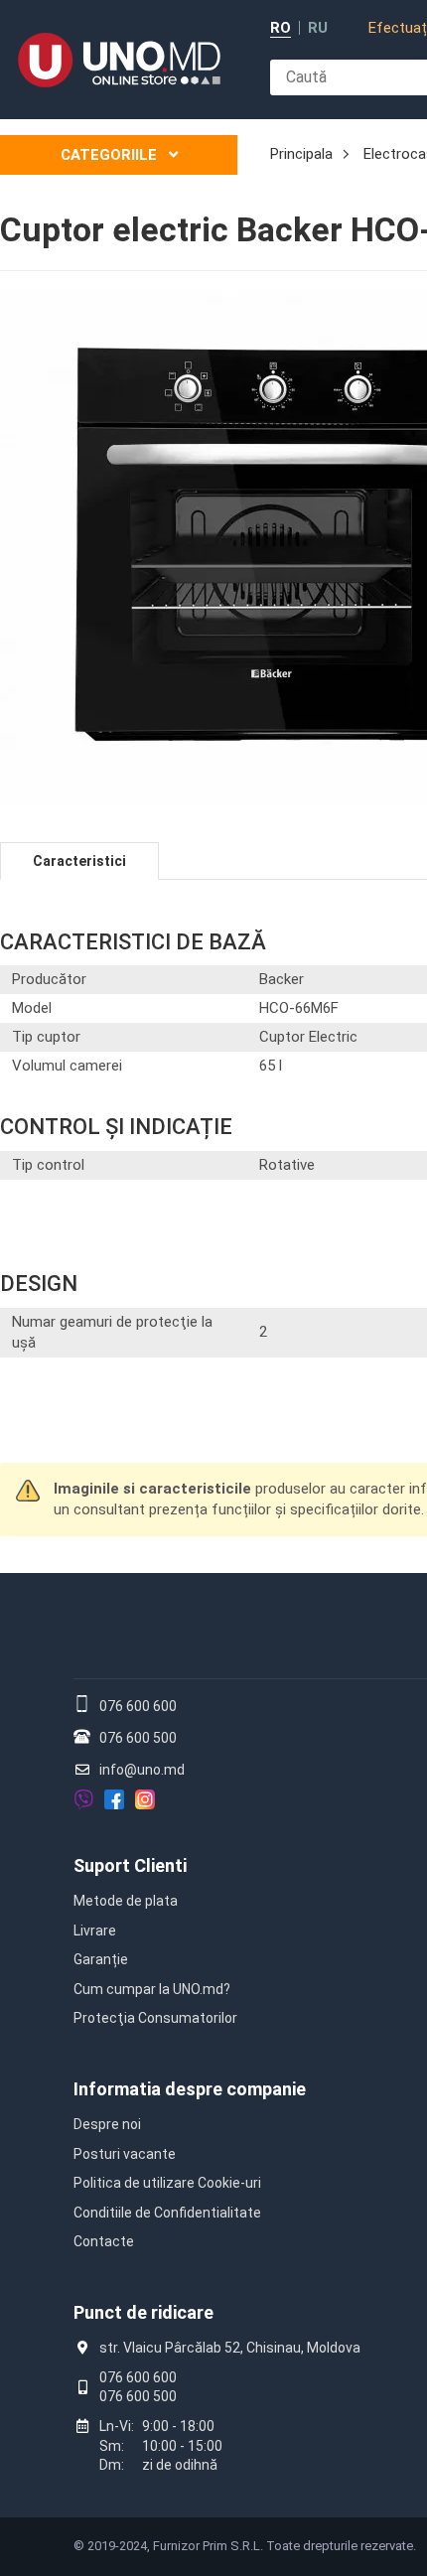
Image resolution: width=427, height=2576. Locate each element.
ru (318, 28)
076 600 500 (138, 1738)
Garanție (101, 1959)
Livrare (95, 1931)
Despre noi (107, 2124)
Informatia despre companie (190, 2089)
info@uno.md (142, 1770)
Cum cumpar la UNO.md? (152, 1989)
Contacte (104, 2241)
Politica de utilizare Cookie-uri (167, 2183)
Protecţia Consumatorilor (155, 2018)
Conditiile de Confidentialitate (167, 2213)
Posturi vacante (125, 2154)
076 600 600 (138, 1706)
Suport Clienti (130, 1865)
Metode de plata (126, 1901)
